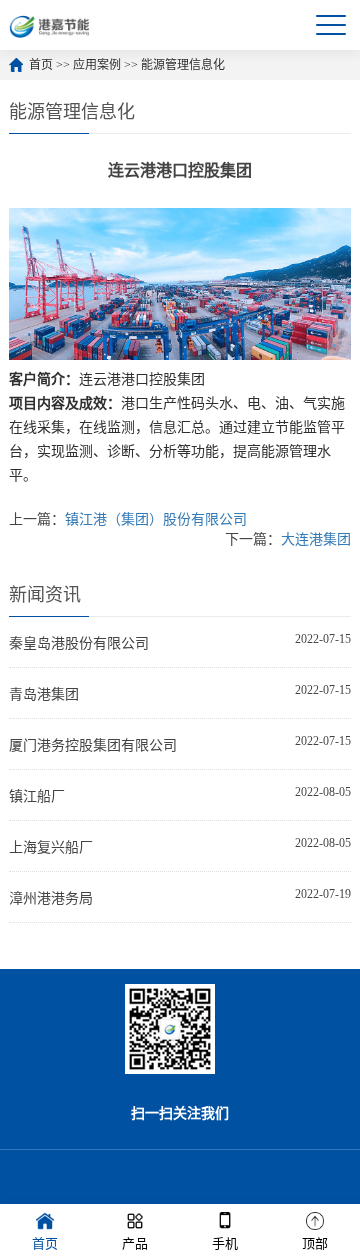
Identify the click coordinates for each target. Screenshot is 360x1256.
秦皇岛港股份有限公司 (79, 643)
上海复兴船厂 (51, 847)
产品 (135, 1243)
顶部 (315, 1243)
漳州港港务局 (51, 898)
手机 (225, 1243)
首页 (41, 65)
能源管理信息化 (183, 65)
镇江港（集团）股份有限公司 (156, 519)
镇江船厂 (37, 796)
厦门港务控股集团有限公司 (93, 745)
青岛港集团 (44, 694)
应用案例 (97, 65)
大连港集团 (316, 539)
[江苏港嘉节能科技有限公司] (53, 25)
